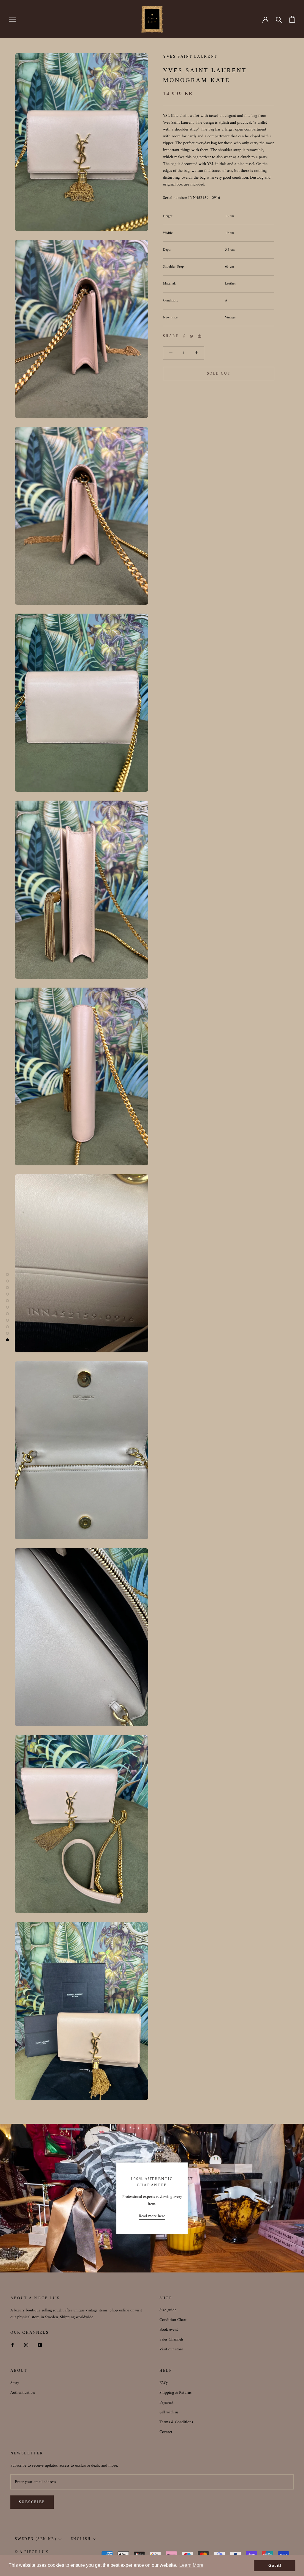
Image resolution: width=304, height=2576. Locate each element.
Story (15, 2383)
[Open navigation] (12, 19)
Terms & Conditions (176, 2422)
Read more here (152, 2216)
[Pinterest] (199, 336)
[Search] (279, 19)
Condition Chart (173, 2320)
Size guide (168, 2310)
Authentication (23, 2393)
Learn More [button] (191, 2565)
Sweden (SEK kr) (36, 2539)
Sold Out (219, 373)
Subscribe (32, 2502)
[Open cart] (292, 19)
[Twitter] (192, 336)
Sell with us (169, 2412)
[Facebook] (184, 336)
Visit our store (171, 2349)
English (81, 2539)
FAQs (164, 2383)
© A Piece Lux (32, 2552)
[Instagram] (26, 2345)
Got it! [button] (275, 2565)
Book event (169, 2330)
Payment (166, 2403)
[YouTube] (40, 2345)
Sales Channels (171, 2340)
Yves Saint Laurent (190, 56)
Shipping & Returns (175, 2393)
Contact (166, 2432)
